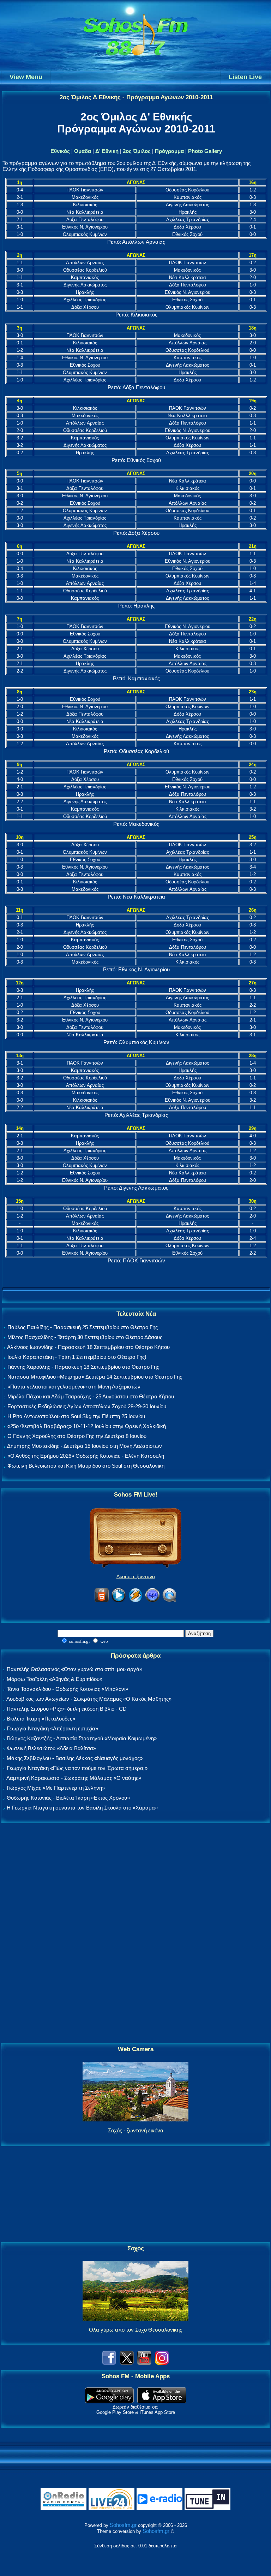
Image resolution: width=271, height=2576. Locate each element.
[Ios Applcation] (162, 2401)
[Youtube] (144, 2363)
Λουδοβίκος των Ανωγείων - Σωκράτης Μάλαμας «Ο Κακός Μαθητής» (89, 1699)
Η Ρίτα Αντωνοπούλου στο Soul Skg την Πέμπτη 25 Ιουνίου (76, 1416)
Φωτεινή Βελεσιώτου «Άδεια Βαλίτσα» (51, 1748)
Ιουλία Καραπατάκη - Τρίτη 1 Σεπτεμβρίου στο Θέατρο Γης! (77, 1357)
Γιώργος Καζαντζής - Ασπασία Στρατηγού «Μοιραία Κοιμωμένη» (82, 1738)
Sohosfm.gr (123, 2525)
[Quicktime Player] (169, 1601)
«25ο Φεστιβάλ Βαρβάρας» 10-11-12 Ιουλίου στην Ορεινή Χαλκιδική (87, 1426)
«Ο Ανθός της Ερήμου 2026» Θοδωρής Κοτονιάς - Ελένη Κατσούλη (86, 1456)
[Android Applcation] (109, 2401)
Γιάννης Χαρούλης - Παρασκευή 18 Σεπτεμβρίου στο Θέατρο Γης (83, 1367)
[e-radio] (159, 2508)
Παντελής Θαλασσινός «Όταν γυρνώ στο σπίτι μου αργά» (74, 1669)
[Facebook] (109, 2363)
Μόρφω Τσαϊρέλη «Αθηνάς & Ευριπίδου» (55, 1679)
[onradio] (64, 2508)
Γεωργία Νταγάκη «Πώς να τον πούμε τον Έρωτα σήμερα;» (77, 1768)
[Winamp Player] (135, 1601)
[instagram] (162, 2363)
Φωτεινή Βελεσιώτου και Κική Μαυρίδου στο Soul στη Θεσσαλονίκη (86, 1466)
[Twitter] (127, 2363)
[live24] (112, 2508)
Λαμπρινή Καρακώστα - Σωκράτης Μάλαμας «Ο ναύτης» (74, 1778)
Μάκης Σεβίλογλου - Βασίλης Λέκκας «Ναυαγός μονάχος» (75, 1758)
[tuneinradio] (207, 2508)
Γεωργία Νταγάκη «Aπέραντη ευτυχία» (52, 1728)
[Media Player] (119, 1601)
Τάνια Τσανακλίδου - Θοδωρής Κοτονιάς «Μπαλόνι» (67, 1689)
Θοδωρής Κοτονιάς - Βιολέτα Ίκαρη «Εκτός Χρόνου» (68, 1798)
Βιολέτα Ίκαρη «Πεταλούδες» (41, 1719)
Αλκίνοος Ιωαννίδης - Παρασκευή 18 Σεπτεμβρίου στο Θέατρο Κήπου (88, 1347)
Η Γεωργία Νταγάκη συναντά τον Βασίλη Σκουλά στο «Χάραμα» (82, 1808)
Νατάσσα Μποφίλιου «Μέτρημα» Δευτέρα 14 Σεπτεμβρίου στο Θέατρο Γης (95, 1377)
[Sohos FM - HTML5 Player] (102, 1601)
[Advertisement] (135, 1934)
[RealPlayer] (152, 1601)
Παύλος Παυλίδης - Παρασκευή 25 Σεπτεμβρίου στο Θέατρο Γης (83, 1327)
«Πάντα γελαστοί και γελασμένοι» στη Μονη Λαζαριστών (74, 1387)
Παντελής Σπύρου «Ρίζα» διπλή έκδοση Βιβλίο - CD (67, 1709)
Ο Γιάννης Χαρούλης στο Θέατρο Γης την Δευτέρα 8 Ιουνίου (77, 1436)
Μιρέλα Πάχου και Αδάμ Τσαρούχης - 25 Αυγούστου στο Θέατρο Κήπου (91, 1396)
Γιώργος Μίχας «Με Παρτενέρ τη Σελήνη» (56, 1788)
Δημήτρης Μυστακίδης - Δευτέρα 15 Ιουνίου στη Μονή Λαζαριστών (85, 1446)
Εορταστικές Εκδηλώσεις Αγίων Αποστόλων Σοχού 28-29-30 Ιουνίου (87, 1406)
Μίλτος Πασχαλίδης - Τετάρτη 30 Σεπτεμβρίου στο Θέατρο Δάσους (85, 1337)
